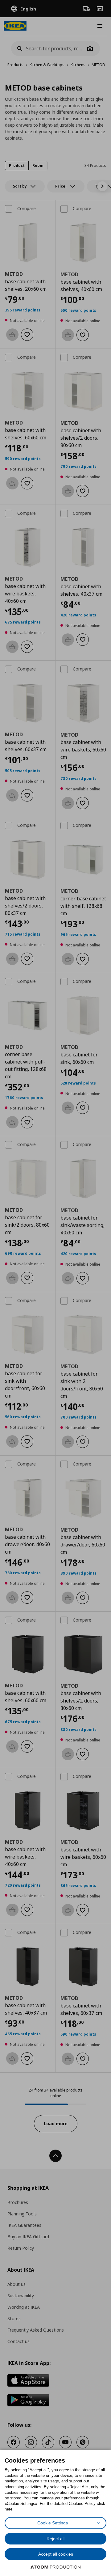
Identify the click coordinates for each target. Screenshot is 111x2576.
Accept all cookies (56, 2554)
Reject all (55, 2539)
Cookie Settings (53, 2523)
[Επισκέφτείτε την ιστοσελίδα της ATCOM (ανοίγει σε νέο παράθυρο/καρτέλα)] (55, 2567)
